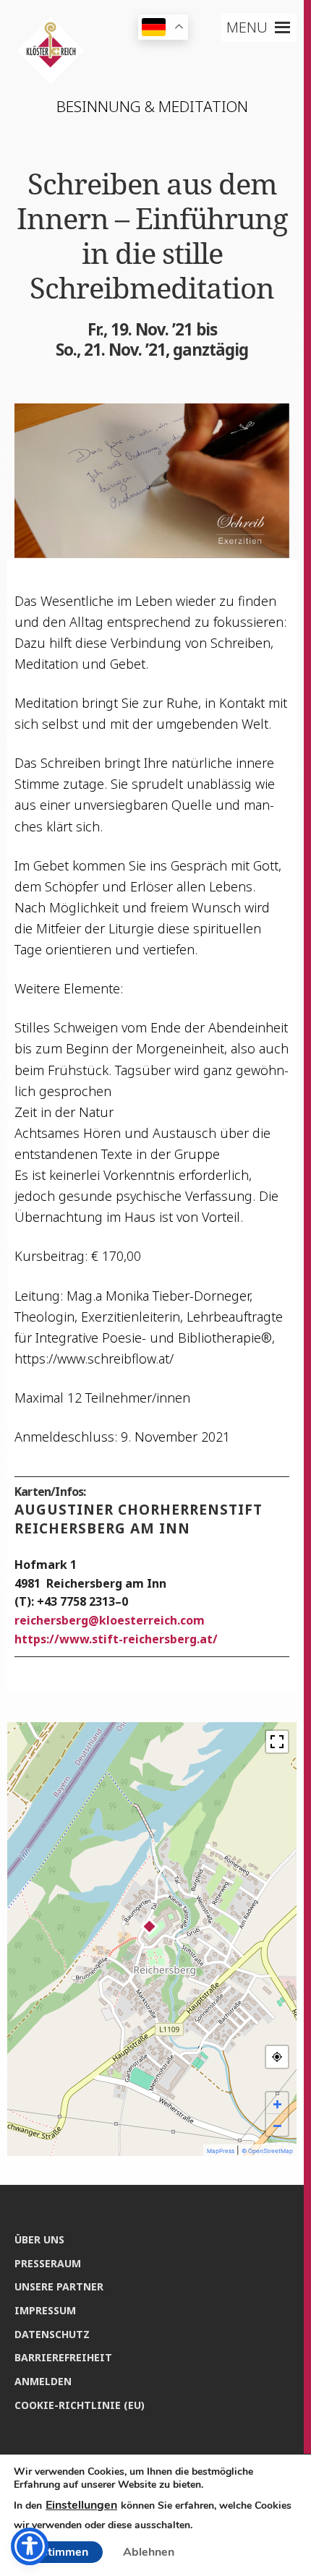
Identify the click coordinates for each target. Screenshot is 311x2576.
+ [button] (277, 2103)
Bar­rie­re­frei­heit (63, 2357)
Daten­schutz (52, 2334)
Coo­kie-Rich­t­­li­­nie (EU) (80, 2405)
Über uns (39, 2239)
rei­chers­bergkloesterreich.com (110, 1620)
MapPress (221, 2151)
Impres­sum (45, 2310)
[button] (247, 27)
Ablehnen (149, 2552)
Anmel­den (43, 2381)
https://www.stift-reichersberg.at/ (116, 1639)
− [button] (277, 2125)
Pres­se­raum (48, 2263)
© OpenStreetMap (267, 2151)
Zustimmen (58, 2552)
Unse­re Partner (59, 2286)
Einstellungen (81, 2505)
